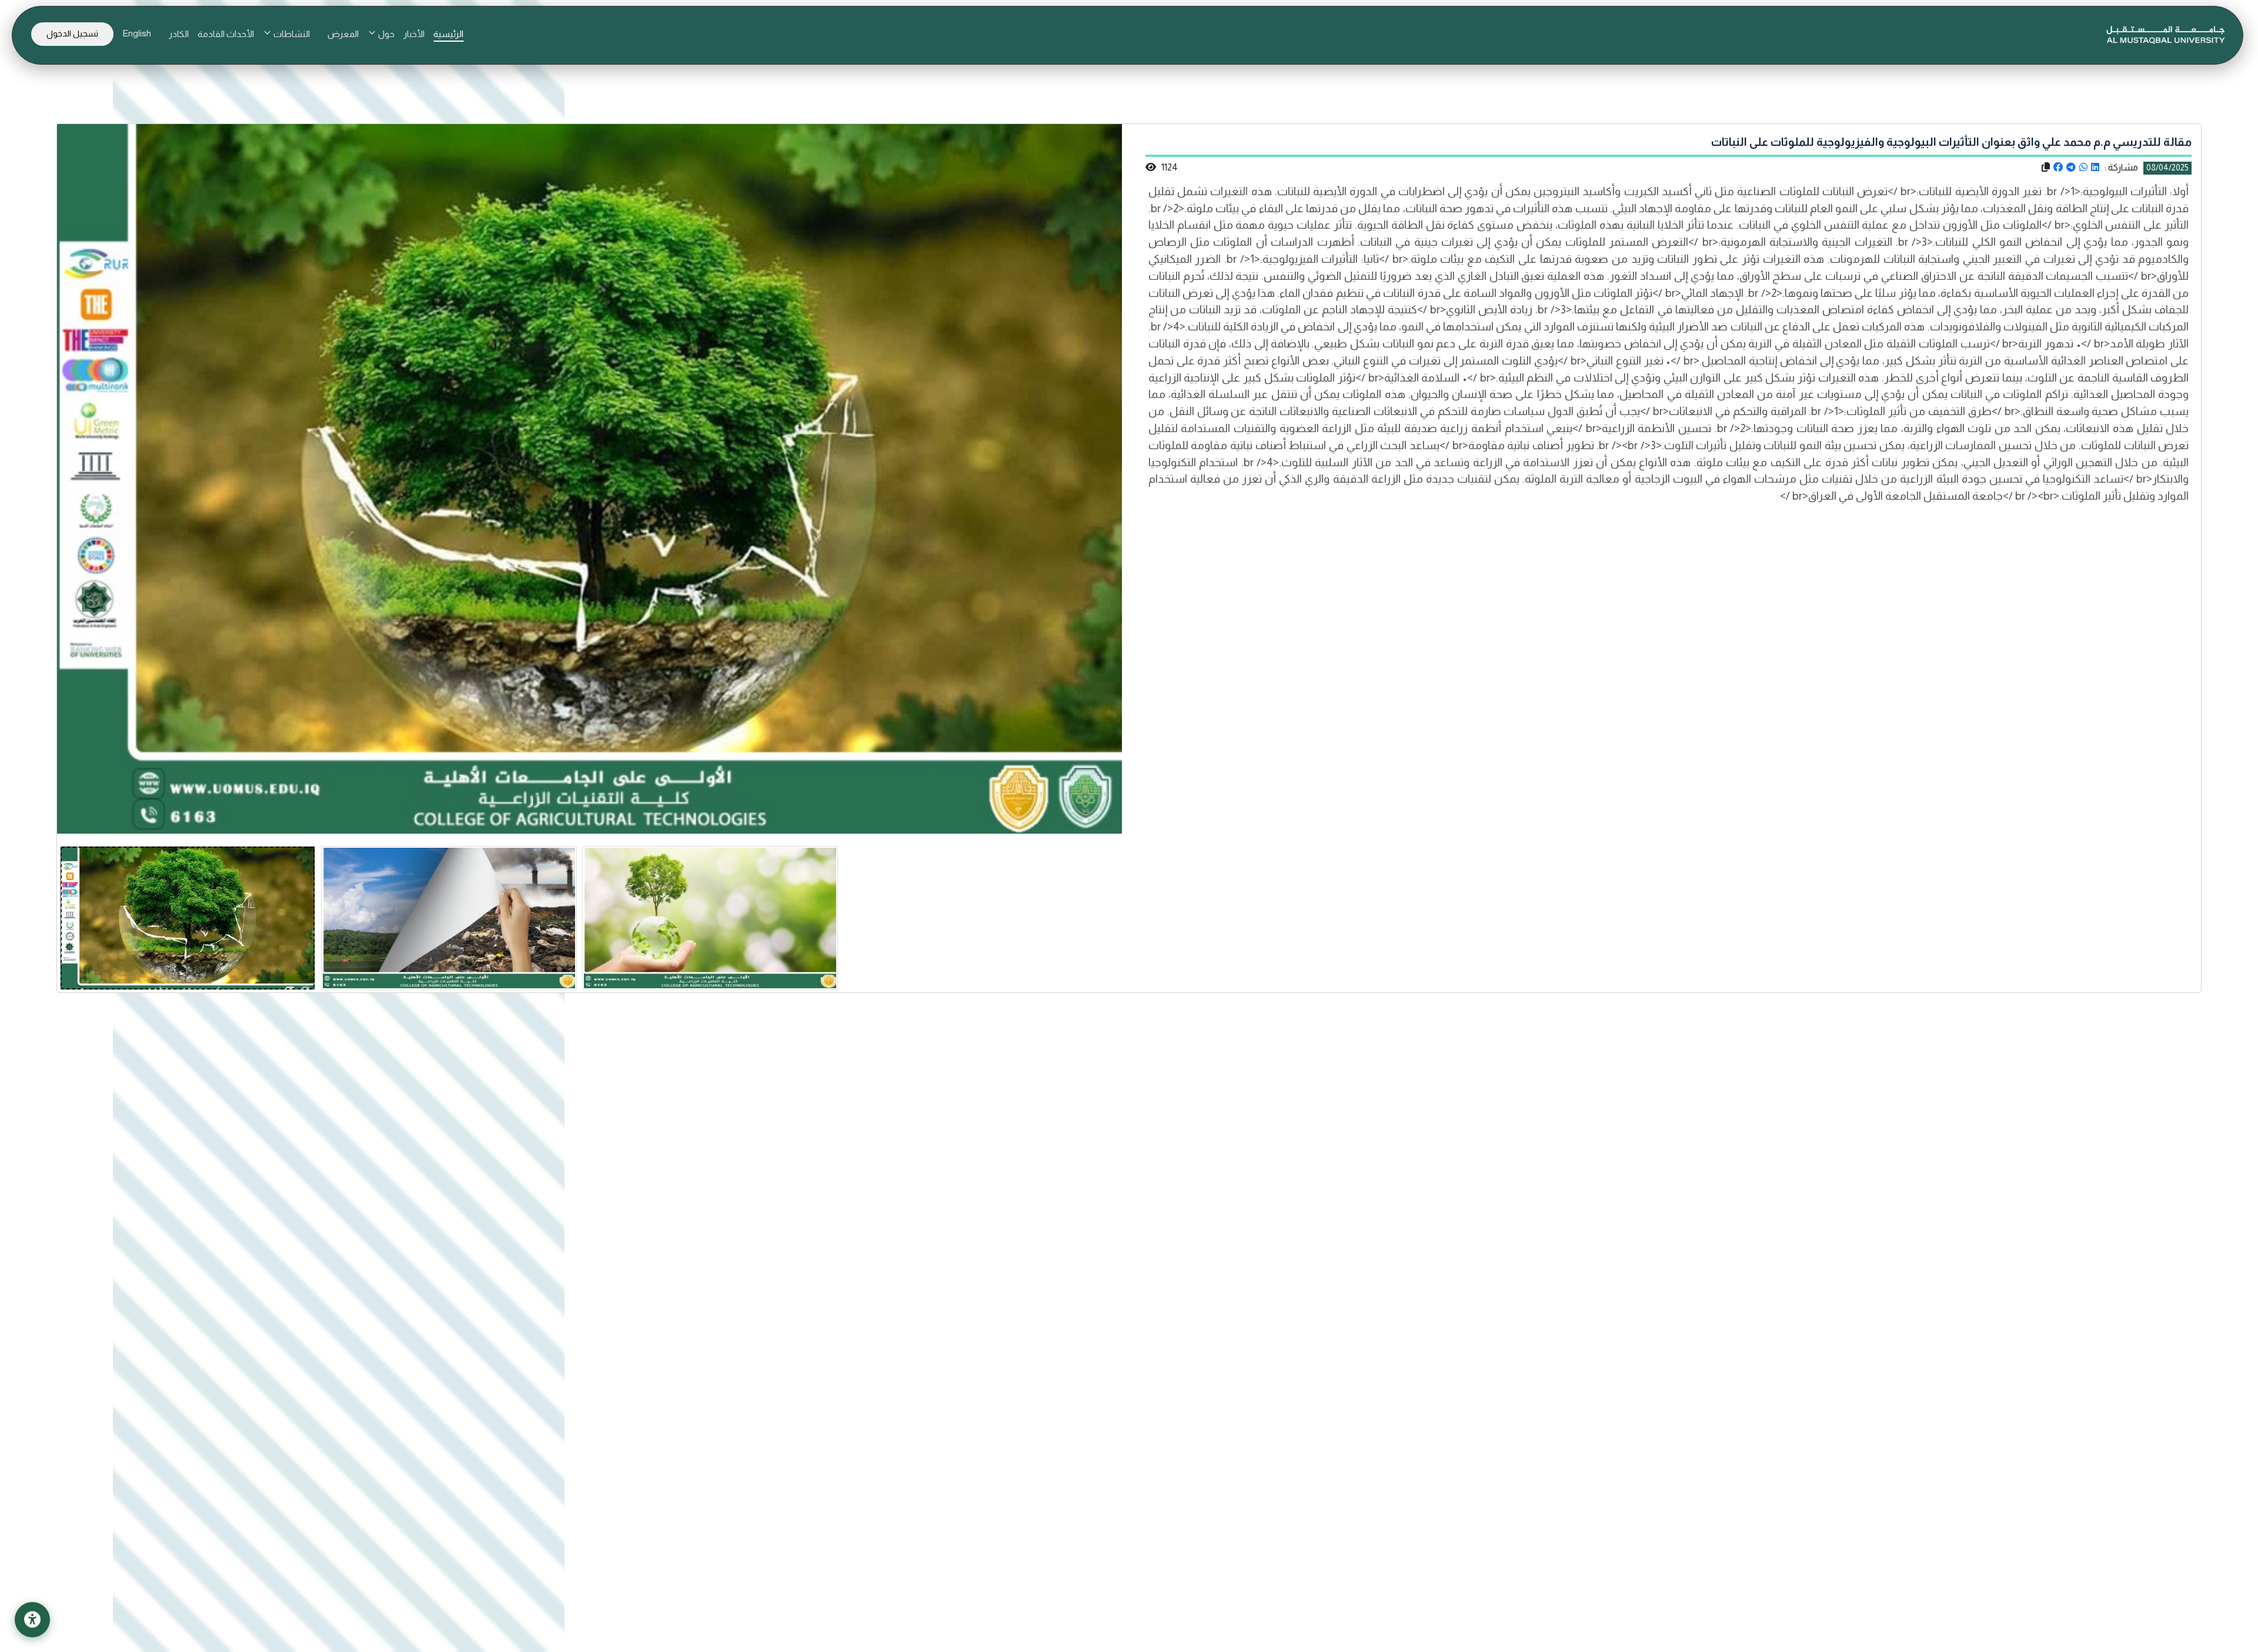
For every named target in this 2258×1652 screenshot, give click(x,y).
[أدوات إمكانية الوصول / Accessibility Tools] (32, 1620)
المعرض (343, 34)
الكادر (179, 34)
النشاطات (291, 34)
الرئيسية (448, 34)
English (137, 33)
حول (385, 34)
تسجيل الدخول (72, 34)
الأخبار (414, 34)
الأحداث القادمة (226, 34)
